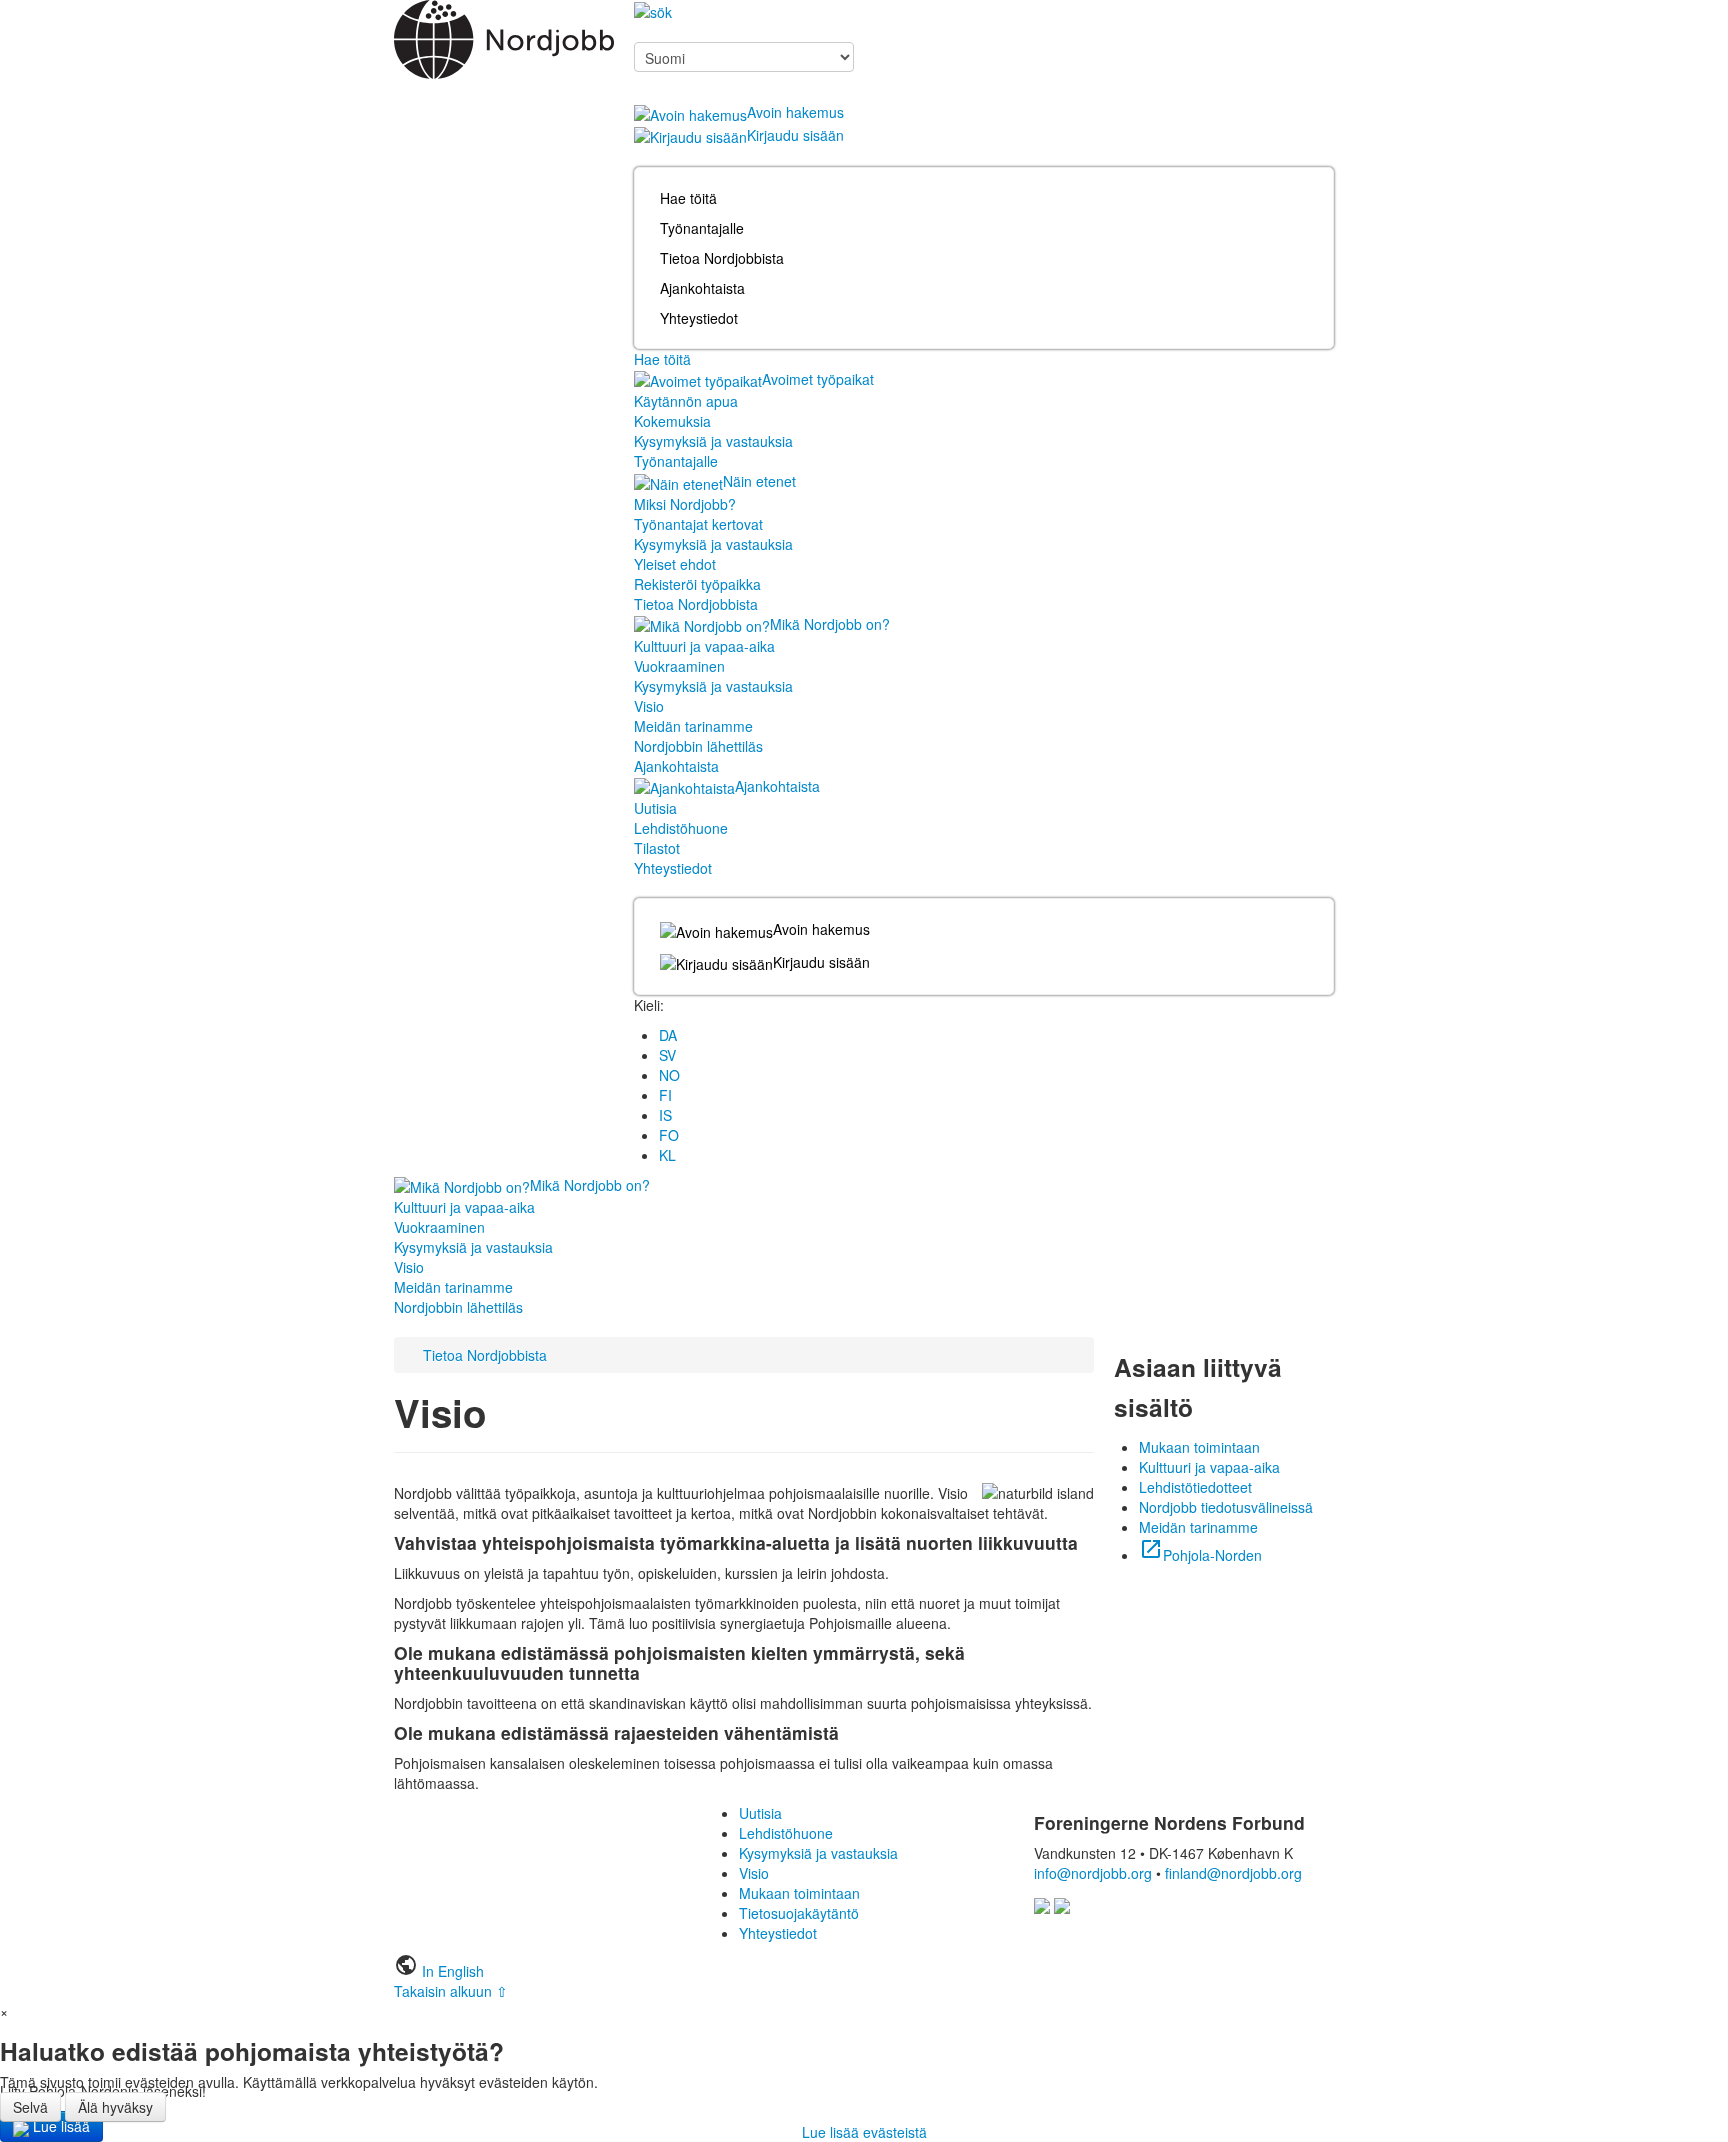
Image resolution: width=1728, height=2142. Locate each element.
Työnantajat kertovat (698, 524)
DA (668, 1035)
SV (667, 1055)
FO (669, 1135)
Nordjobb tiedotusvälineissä (1226, 1507)
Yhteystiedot (699, 318)
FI (665, 1095)
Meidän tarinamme (693, 726)
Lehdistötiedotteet (1195, 1487)
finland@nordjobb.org (1233, 1873)
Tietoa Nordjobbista (722, 258)
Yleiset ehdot (675, 564)
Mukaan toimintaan (1199, 1447)
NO (669, 1075)
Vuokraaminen (679, 666)
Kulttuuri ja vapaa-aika (704, 646)
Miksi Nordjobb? (685, 504)
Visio (649, 706)
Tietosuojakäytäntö (799, 1913)
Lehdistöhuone (681, 828)
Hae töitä (688, 198)
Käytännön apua (686, 401)
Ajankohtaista (702, 288)
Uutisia (655, 808)
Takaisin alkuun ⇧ (451, 1991)
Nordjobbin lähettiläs (698, 746)
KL (667, 1155)
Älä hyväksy (115, 2107)
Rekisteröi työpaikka (697, 584)
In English (453, 1971)
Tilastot (657, 848)
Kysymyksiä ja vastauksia (713, 441)
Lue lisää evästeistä (864, 2132)
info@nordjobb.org (1093, 1873)
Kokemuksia (672, 421)
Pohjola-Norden (1200, 1555)
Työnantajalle (702, 228)
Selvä (30, 2107)
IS (665, 1115)
